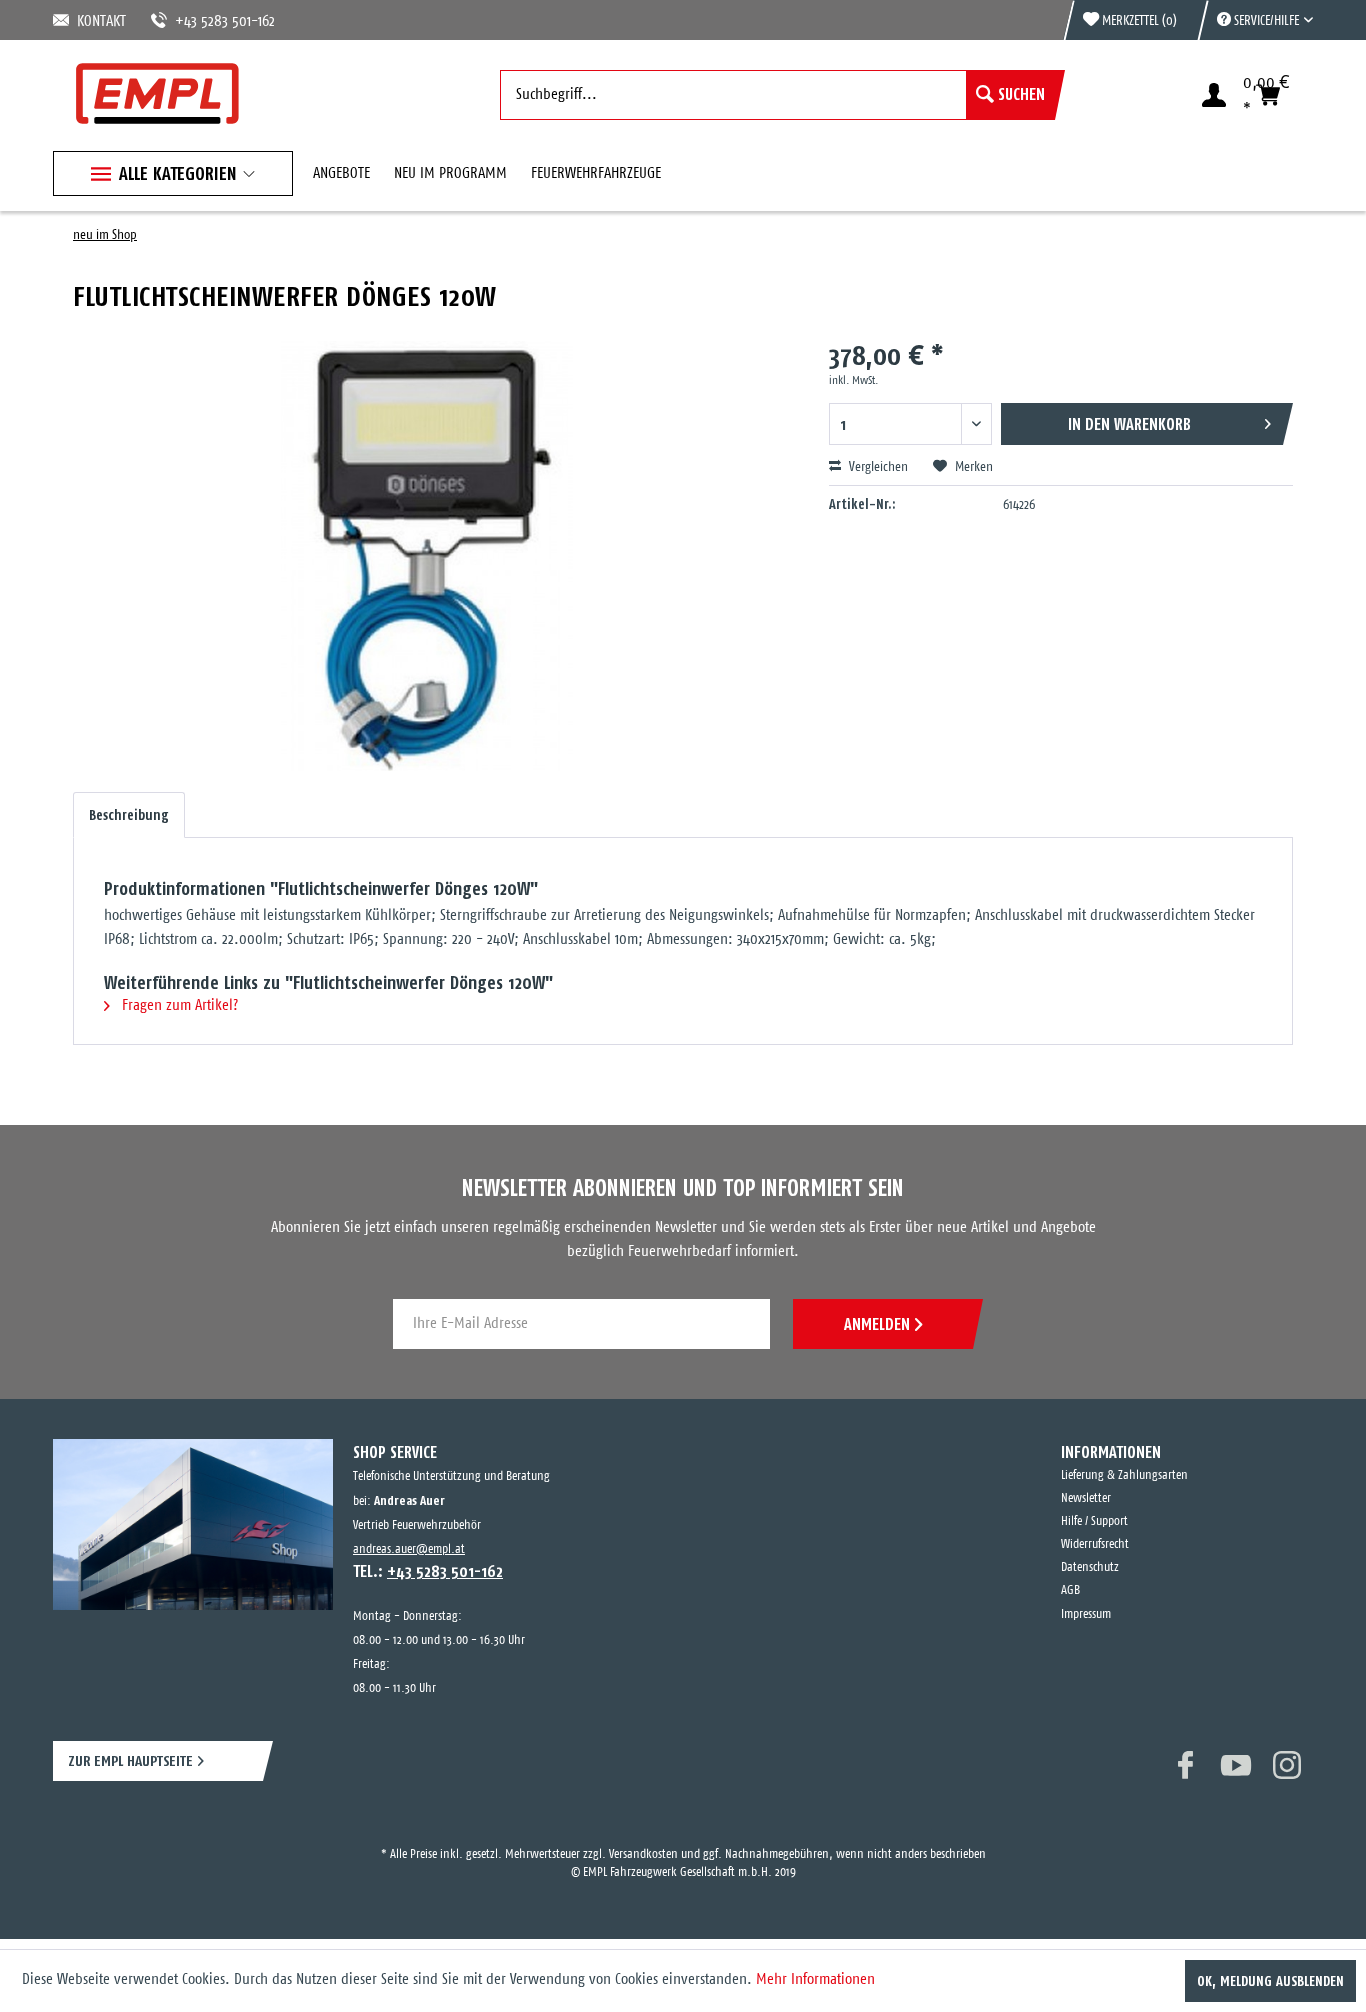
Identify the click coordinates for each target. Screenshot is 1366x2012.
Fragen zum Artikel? (178, 1005)
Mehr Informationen (815, 1979)
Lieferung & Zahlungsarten (1124, 1475)
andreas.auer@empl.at (409, 1549)
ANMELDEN (877, 1324)
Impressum (1086, 1614)
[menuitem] (1255, 20)
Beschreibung (129, 815)
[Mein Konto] (1214, 95)
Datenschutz (1090, 1567)
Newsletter (1086, 1498)
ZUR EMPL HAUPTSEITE (130, 1760)
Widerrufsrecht (1095, 1544)
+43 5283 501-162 (201, 21)
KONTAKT (98, 21)
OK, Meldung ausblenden (1270, 1981)
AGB (1070, 1590)
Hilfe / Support (1094, 1521)
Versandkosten (643, 1836)
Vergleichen (877, 467)
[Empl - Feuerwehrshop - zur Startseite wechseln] (157, 93)
